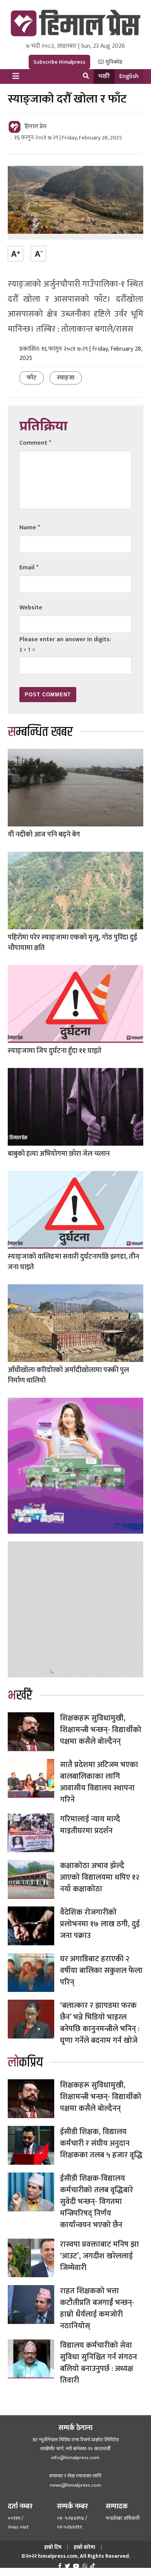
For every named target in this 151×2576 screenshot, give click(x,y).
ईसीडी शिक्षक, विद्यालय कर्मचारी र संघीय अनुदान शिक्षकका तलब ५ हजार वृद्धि (101, 2143)
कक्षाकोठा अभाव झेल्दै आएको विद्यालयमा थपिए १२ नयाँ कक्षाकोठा (100, 1877)
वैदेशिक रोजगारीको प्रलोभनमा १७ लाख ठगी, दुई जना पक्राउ (100, 1924)
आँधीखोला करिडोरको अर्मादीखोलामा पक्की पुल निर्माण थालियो (68, 1375)
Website (31, 608)
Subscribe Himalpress (59, 62)
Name (30, 528)
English (129, 76)
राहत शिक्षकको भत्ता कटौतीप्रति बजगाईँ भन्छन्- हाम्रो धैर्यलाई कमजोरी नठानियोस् (97, 2308)
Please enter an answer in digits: (65, 639)
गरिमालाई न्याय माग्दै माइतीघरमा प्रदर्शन (90, 1825)
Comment (35, 443)
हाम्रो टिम (53, 2547)
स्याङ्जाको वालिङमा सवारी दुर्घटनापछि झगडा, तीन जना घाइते (73, 1262)
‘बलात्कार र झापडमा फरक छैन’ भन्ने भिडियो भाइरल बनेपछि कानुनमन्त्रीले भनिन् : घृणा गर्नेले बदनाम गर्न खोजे (100, 2023)
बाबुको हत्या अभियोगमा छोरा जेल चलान (59, 1154)
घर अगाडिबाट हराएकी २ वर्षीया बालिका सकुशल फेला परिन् (101, 1971)
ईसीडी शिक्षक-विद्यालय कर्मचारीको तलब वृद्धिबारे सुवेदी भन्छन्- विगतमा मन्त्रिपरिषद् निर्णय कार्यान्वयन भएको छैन (97, 2202)
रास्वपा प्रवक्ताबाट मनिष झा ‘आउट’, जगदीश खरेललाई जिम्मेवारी (100, 2256)
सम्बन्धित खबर (40, 732)
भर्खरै (104, 76)
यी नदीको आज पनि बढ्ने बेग (44, 835)
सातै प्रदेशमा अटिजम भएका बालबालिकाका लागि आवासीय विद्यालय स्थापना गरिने (99, 1782)
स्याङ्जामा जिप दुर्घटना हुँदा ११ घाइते (55, 1051)
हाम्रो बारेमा (84, 2547)
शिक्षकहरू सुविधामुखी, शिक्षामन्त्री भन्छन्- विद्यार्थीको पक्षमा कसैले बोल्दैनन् (101, 1730)
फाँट (32, 378)
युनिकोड (113, 62)
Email (29, 568)
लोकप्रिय (25, 2063)
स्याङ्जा (66, 378)
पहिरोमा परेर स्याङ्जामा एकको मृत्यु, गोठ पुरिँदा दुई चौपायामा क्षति (72, 943)
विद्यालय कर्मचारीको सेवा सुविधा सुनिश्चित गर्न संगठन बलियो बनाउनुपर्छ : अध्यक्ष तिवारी (99, 2363)
